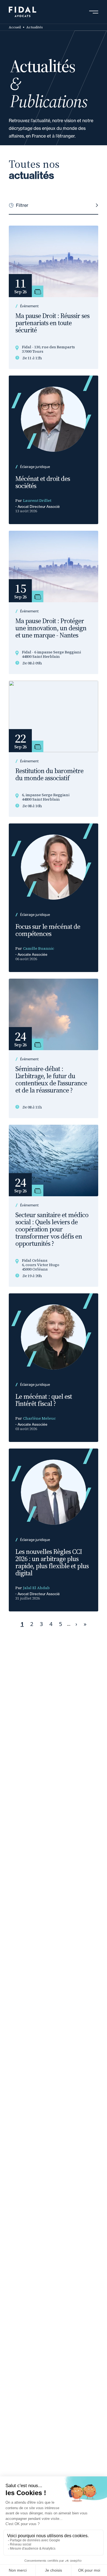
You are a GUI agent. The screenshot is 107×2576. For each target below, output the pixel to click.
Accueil (15, 27)
